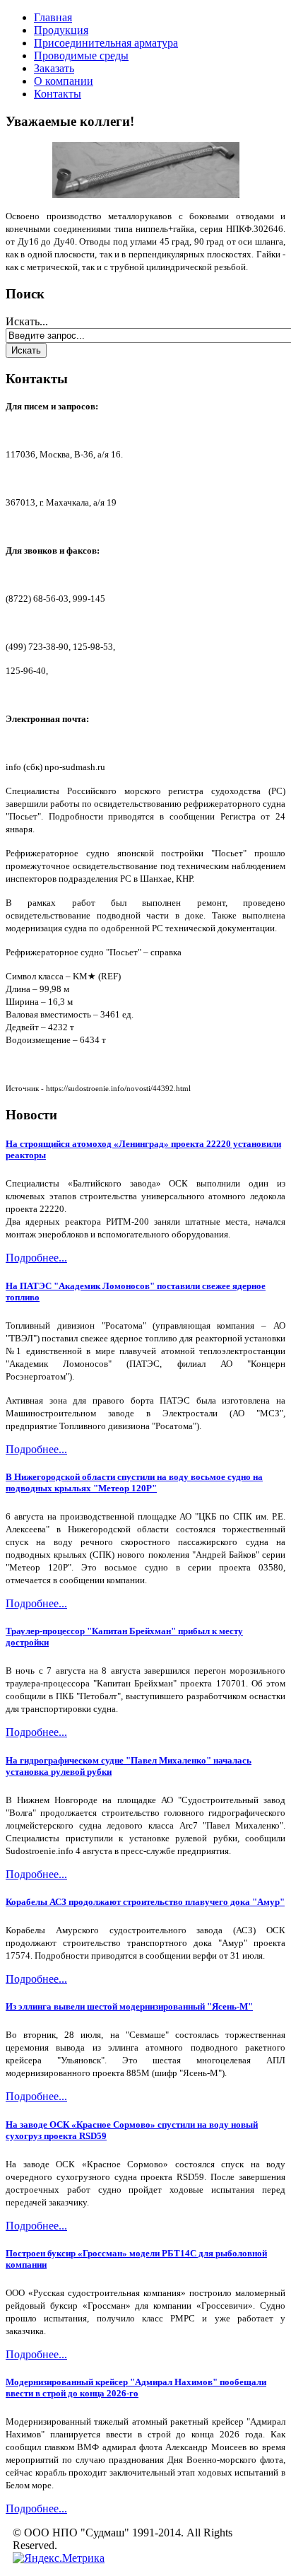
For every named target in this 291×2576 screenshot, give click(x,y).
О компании (64, 81)
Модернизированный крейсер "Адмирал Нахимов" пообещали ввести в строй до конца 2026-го (136, 2388)
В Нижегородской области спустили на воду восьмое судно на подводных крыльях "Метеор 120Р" (134, 1482)
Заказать (54, 68)
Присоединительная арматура (106, 43)
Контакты (58, 94)
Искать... (27, 321)
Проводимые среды (81, 56)
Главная (53, 17)
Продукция (61, 30)
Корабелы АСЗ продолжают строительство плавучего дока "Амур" (145, 1902)
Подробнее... (36, 1258)
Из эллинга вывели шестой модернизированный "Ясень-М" (129, 2006)
